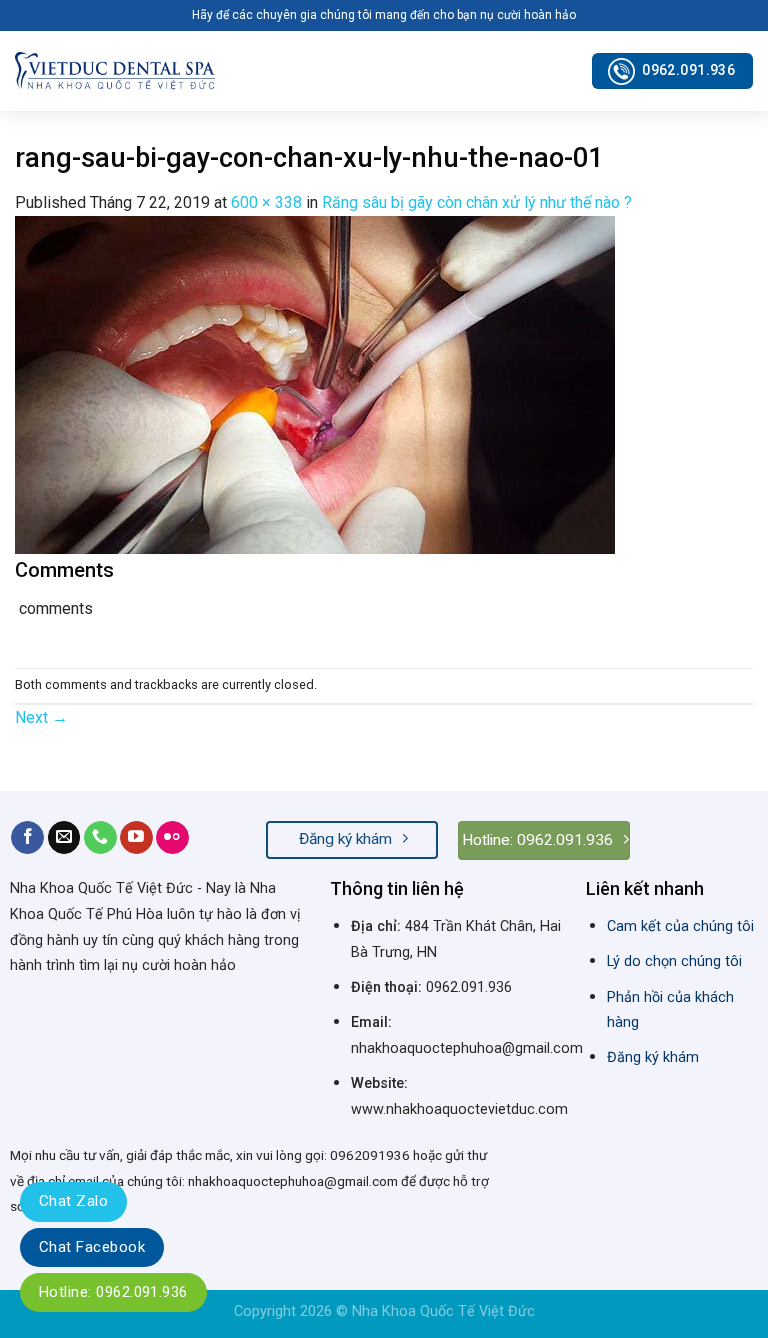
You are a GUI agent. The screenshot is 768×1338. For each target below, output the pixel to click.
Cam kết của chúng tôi (680, 926)
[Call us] (100, 838)
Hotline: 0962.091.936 (113, 1292)
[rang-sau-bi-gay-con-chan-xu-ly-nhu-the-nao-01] (315, 383)
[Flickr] (172, 838)
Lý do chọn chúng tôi (674, 961)
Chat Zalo (73, 1201)
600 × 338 (266, 202)
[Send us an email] (64, 838)
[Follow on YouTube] (136, 838)
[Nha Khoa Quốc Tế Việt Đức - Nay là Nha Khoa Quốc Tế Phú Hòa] (115, 70)
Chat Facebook (92, 1247)
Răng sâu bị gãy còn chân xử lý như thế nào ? (477, 202)
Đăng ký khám (653, 1057)
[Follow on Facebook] (27, 838)
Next (41, 717)
